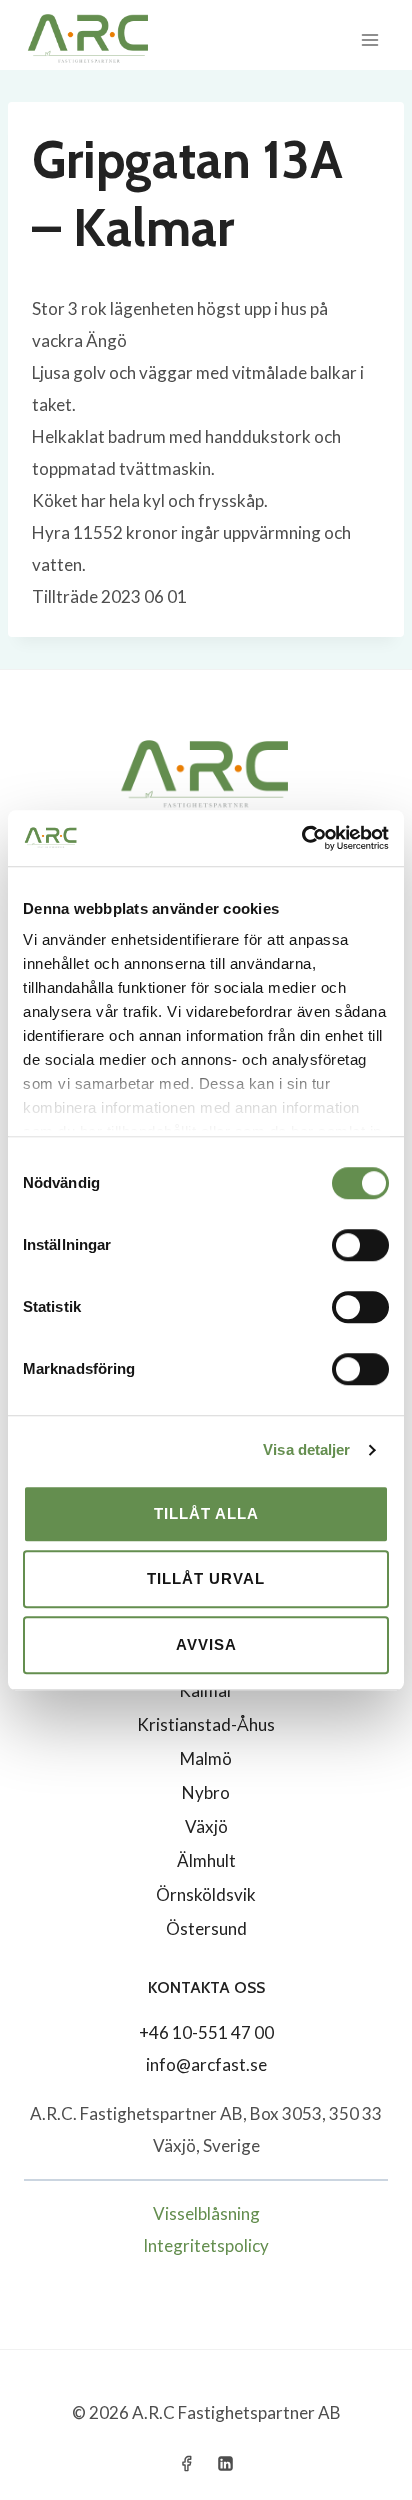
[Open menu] (369, 39)
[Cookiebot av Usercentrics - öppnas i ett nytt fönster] (301, 838)
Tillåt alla (206, 1513)
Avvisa (206, 1644)
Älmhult (206, 1860)
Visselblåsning (206, 2213)
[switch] (360, 1245)
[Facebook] (186, 2463)
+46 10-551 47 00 (206, 2032)
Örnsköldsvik (206, 1894)
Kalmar (206, 1690)
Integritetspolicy (206, 2245)
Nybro (206, 1792)
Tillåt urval (206, 1578)
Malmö (206, 1758)
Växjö (206, 1826)
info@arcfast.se (206, 2064)
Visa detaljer (306, 1449)
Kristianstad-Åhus (206, 1724)
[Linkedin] (226, 2463)
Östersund (206, 1928)
